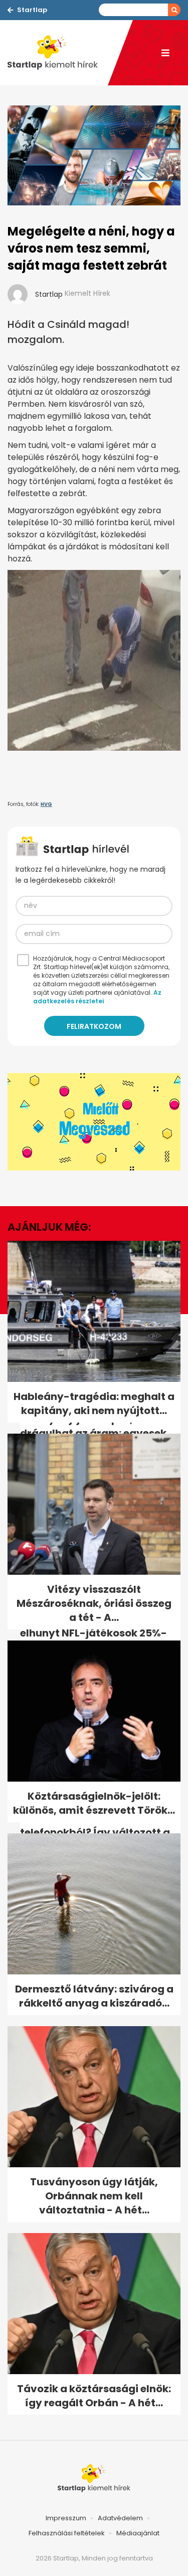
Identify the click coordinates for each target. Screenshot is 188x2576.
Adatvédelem (120, 2518)
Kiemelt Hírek (87, 293)
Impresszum (66, 2518)
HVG (46, 804)
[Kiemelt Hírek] (58, 53)
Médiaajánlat (138, 2533)
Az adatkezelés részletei (97, 997)
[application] (94, 1122)
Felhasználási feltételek (67, 2533)
